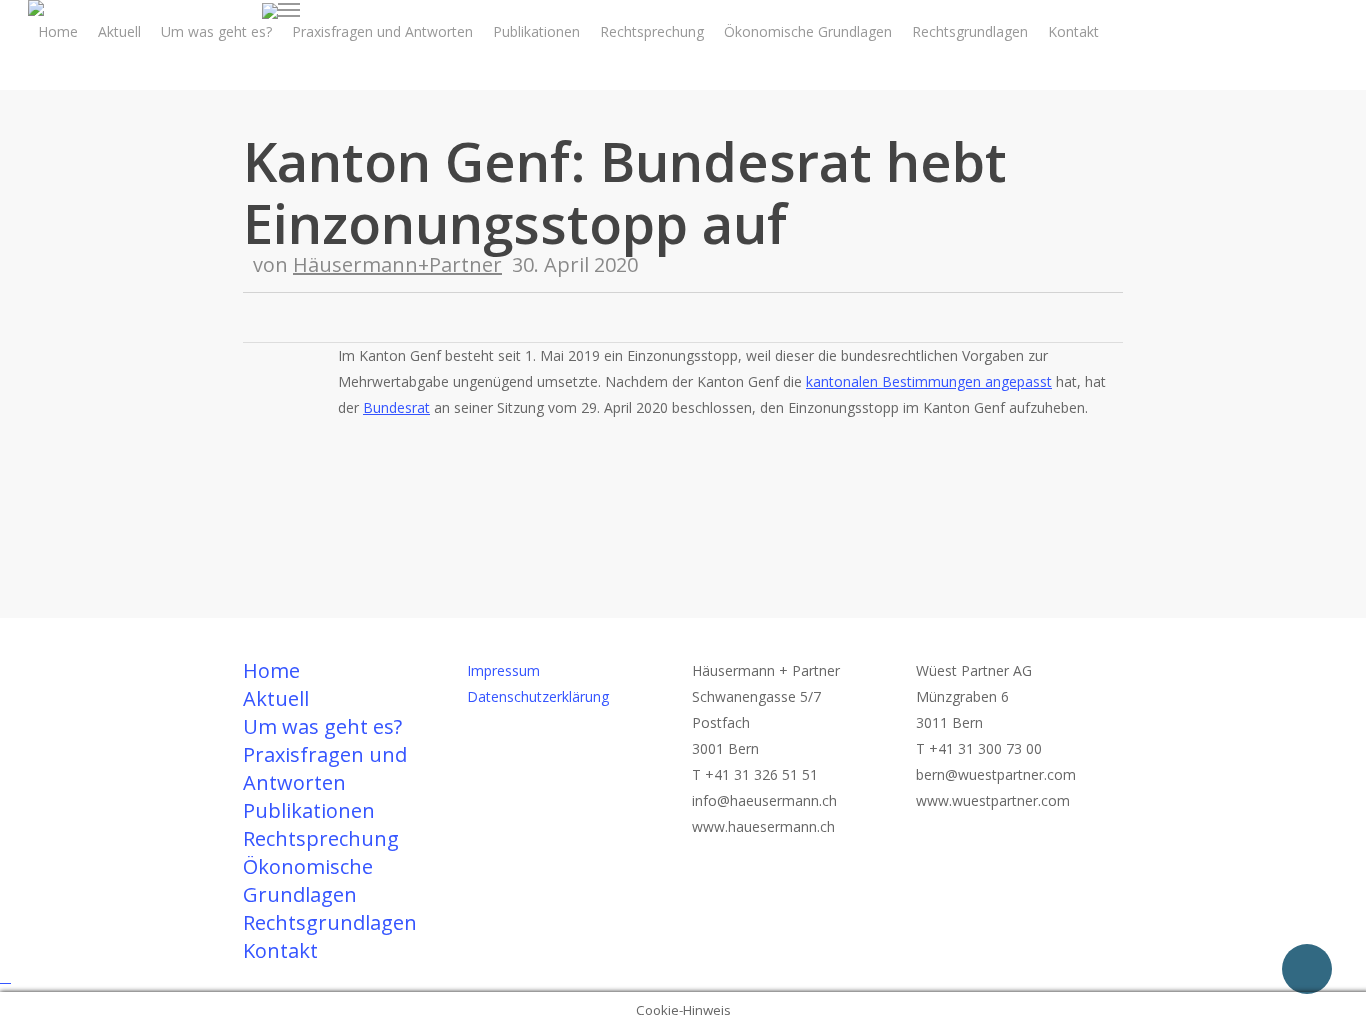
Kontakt (280, 950)
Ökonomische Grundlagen (308, 880)
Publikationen (309, 810)
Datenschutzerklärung (538, 696)
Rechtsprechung (321, 838)
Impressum (503, 670)
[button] (289, 10)
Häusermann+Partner (397, 264)
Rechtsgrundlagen (330, 922)
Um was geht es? (322, 726)
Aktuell (276, 698)
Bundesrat (396, 407)
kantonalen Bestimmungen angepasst (929, 381)
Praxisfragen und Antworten (325, 768)
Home (271, 670)
